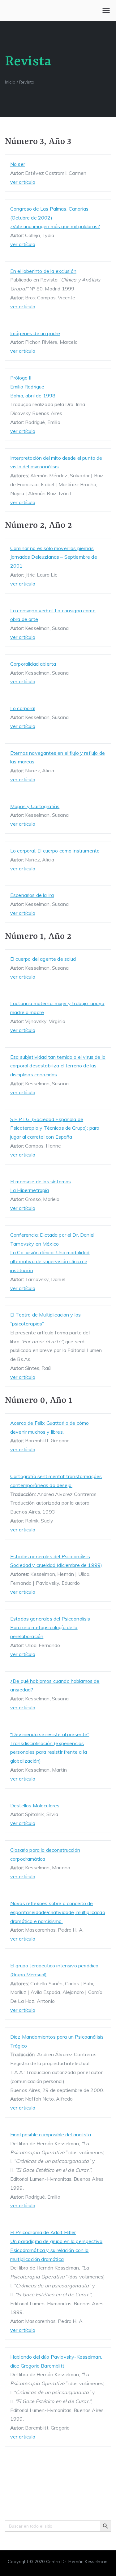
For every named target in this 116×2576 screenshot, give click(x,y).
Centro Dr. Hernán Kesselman (77, 2562)
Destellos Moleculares (35, 1806)
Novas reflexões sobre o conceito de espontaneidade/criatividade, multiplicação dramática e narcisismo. (58, 1912)
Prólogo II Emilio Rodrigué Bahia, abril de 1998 (33, 387)
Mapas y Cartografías (35, 806)
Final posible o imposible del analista (51, 2134)
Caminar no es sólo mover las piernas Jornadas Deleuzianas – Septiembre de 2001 (54, 557)
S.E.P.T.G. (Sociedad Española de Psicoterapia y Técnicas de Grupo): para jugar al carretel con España (55, 1128)
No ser (18, 164)
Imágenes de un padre (35, 333)
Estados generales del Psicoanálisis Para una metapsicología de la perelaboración (50, 1628)
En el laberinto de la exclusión (43, 271)
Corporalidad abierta (33, 664)
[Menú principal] (106, 10)
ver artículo (23, 182)
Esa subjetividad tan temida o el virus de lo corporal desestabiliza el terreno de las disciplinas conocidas (58, 1066)
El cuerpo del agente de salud (43, 959)
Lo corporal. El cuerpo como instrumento (55, 851)
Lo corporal (23, 708)
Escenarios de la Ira (32, 895)
